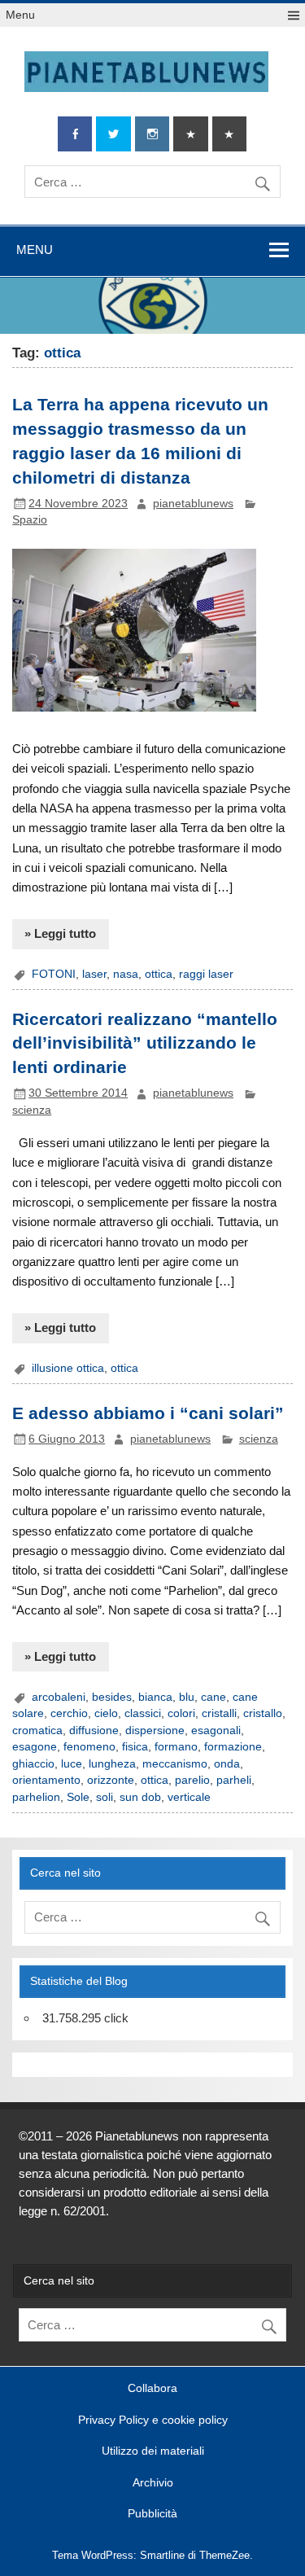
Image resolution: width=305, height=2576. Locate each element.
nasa (126, 974)
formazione (233, 1747)
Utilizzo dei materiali (153, 2451)
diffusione (94, 1730)
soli (105, 1797)
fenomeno (89, 1747)
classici (143, 1713)
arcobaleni (59, 1697)
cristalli (219, 1713)
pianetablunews (193, 504)
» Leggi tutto (60, 933)
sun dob (140, 1797)
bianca (155, 1697)
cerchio (69, 1713)
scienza (32, 1110)
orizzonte (111, 1780)
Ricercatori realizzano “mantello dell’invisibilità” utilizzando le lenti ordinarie (145, 1044)
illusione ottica (68, 1368)
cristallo (263, 1713)
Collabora (152, 2389)
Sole (78, 1797)
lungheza (112, 1764)
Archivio (153, 2483)
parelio (192, 1780)
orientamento (46, 1780)
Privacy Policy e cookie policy (153, 2420)
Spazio (30, 520)
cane (213, 1697)
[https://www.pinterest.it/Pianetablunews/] (190, 134)
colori (181, 1713)
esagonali (216, 1730)
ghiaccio (33, 1764)
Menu (20, 15)
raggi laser (206, 974)
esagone (35, 1747)
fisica (135, 1747)
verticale (189, 1797)
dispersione (155, 1730)
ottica (159, 974)
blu (187, 1697)
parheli (234, 1780)
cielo (106, 1713)
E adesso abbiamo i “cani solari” (148, 1413)
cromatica (37, 1730)
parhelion (36, 1797)
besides (112, 1697)
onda (227, 1764)
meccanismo (175, 1764)
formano (176, 1747)
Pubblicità (152, 2514)
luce (72, 1764)
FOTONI (54, 974)
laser (94, 974)
